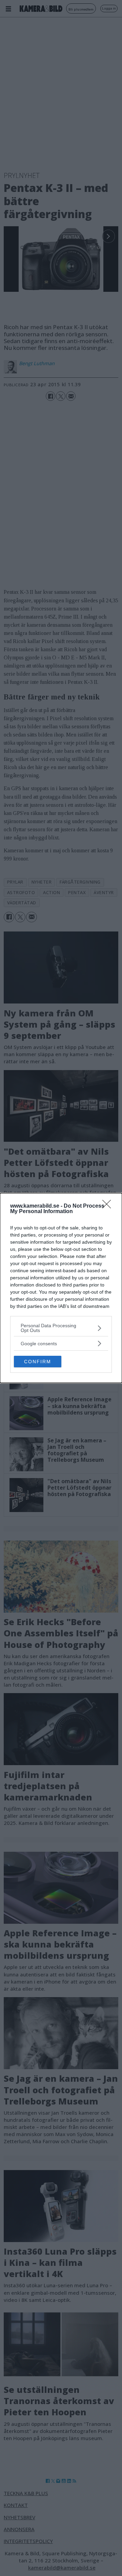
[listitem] (61, 1328)
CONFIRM (38, 1362)
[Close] (109, 1206)
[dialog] (61, 1288)
